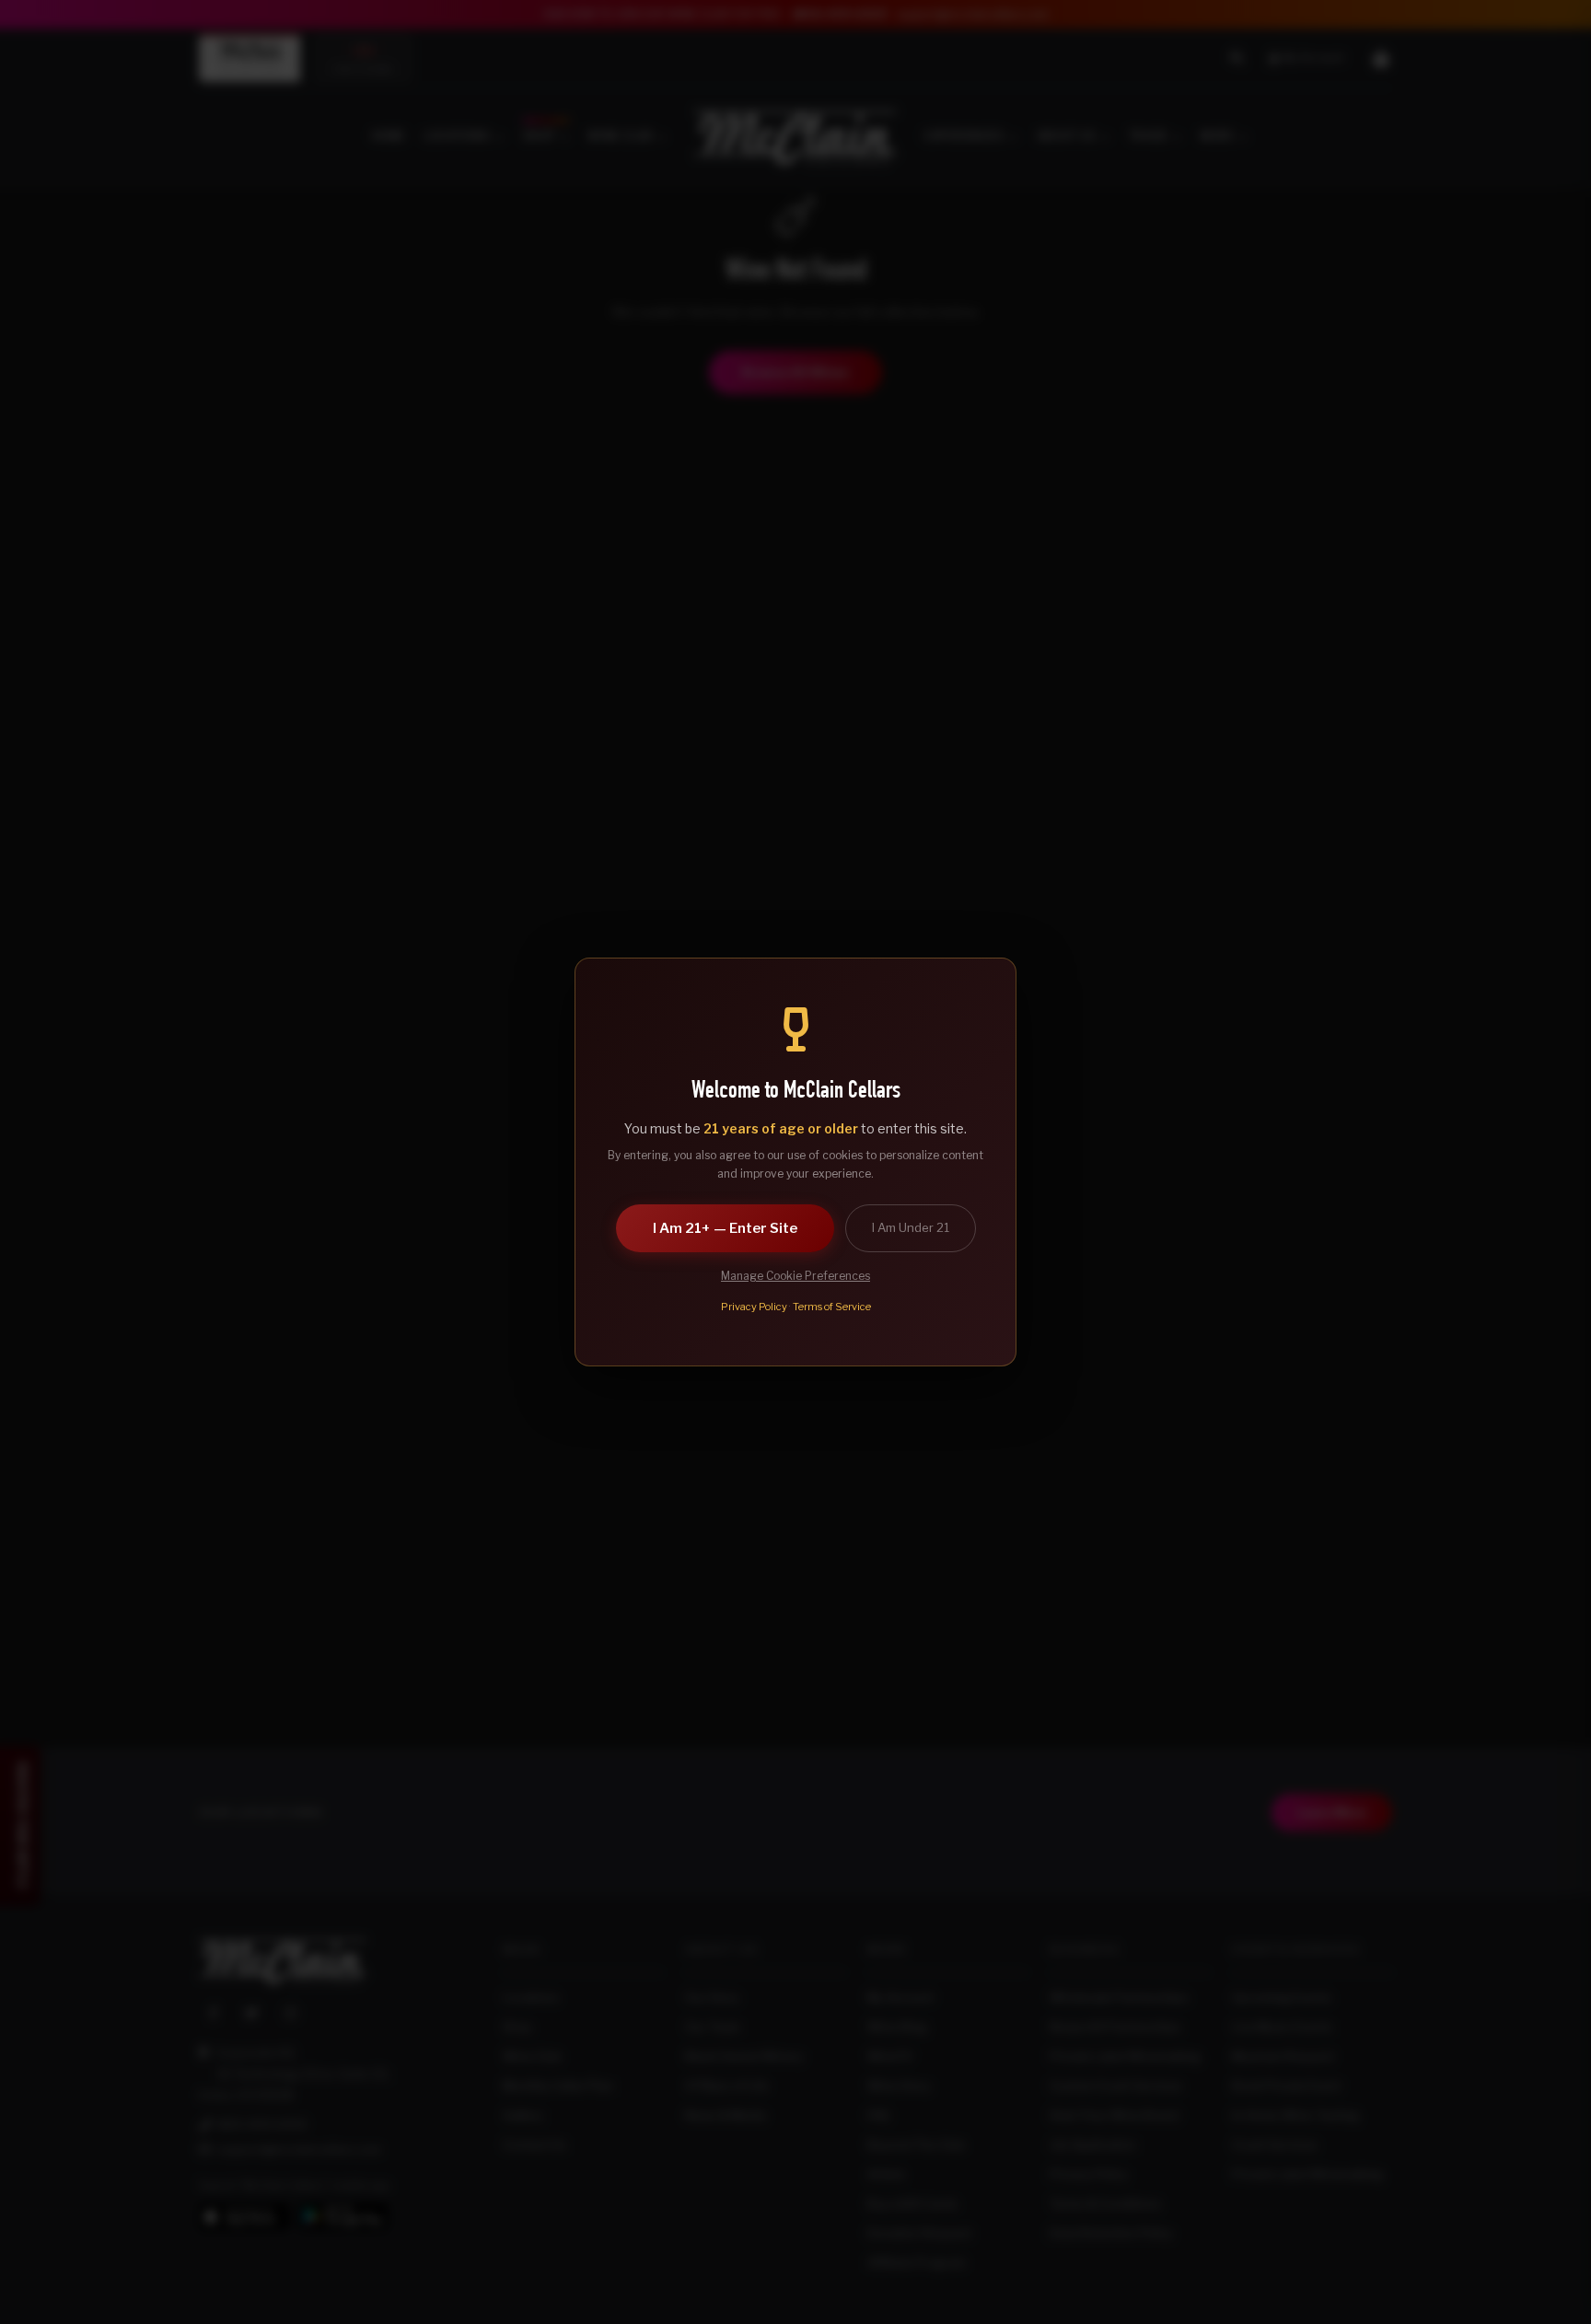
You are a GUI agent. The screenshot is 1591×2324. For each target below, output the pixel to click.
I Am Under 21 (911, 1227)
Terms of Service (832, 1307)
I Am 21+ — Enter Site (725, 1228)
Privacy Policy (754, 1307)
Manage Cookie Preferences (795, 1276)
